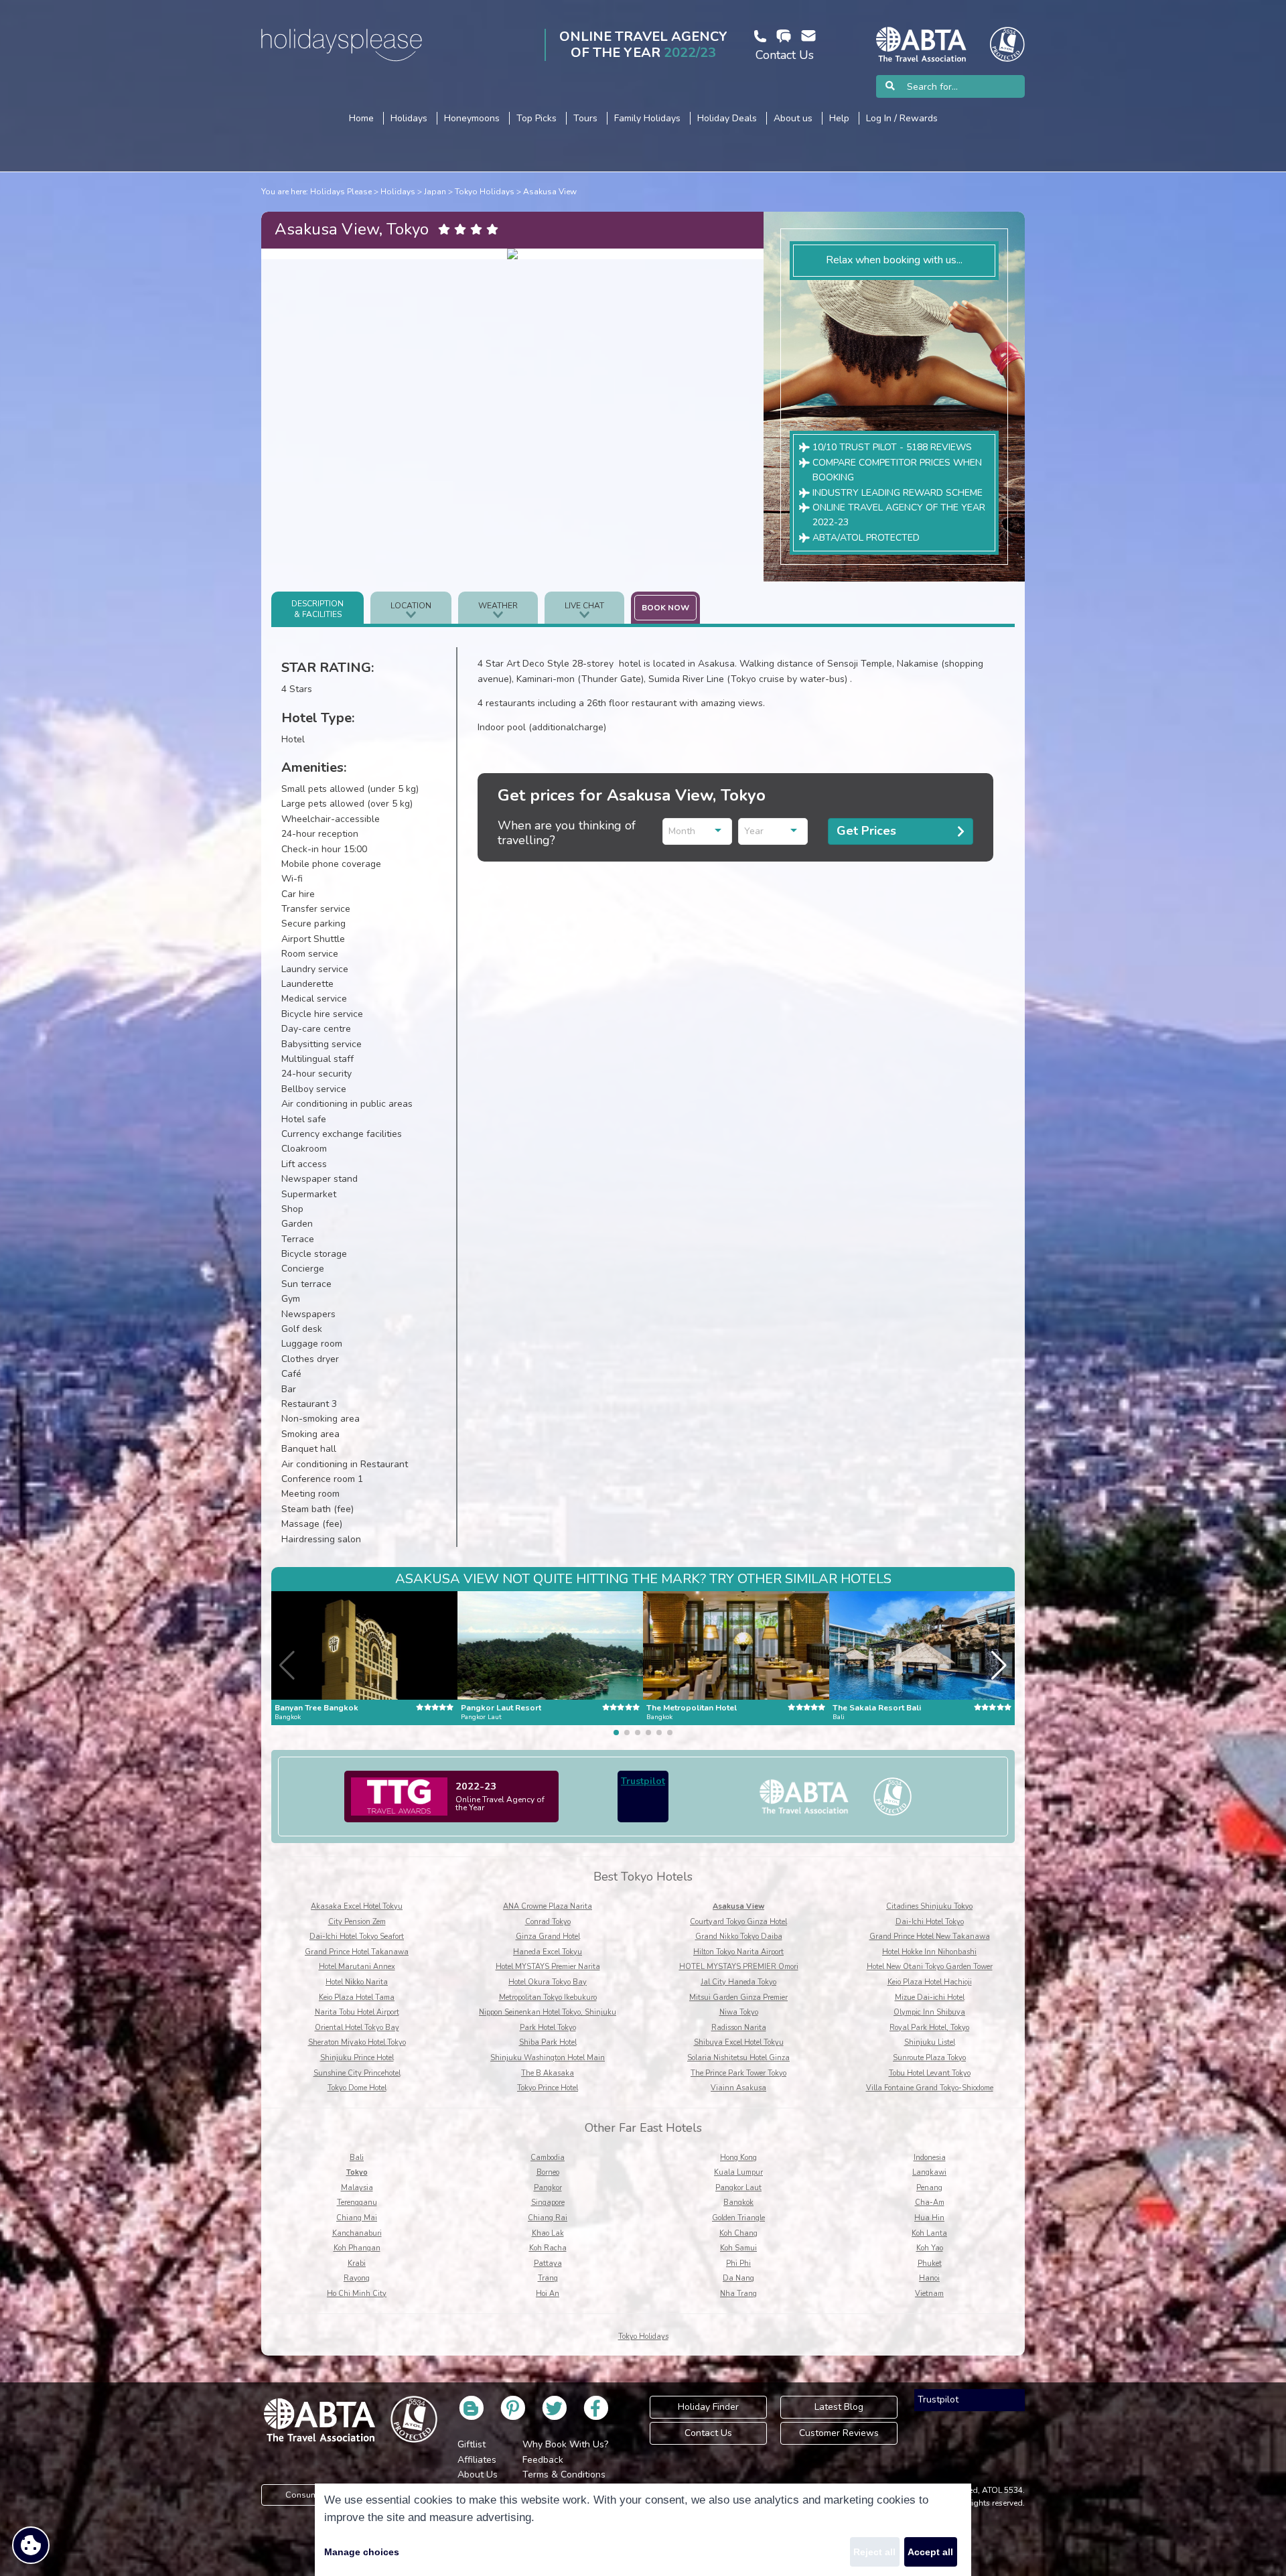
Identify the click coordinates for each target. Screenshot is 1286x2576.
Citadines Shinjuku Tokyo (929, 1906)
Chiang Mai (357, 2218)
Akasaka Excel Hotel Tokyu (357, 1906)
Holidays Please (341, 192)
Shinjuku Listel (930, 2042)
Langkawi (929, 2172)
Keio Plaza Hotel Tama (357, 1997)
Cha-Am (930, 2202)
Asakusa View (550, 192)
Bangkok (738, 2202)
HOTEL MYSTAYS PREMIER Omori (739, 1967)
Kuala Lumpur (738, 2172)
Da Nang (738, 2278)
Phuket (930, 2263)
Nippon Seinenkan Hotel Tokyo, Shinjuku (548, 2012)
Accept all (930, 2552)
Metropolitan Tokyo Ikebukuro (548, 1997)
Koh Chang (738, 2233)
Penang (929, 2188)
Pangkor (548, 2188)
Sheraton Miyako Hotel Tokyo (357, 2042)
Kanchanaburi (357, 2233)
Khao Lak (548, 2233)
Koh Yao (930, 2248)
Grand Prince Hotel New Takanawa (930, 1937)
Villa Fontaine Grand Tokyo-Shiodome (930, 2088)
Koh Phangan (357, 2248)
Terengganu (357, 2202)
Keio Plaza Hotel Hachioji (930, 1982)
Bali (357, 2158)
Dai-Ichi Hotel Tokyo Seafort (357, 1937)
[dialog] (643, 2530)
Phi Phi (738, 2263)
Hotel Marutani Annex (357, 1967)
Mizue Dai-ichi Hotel (930, 1997)
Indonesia (930, 2158)
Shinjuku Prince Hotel (357, 2058)
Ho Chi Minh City (357, 2294)
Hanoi (929, 2278)
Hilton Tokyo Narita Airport (738, 1952)
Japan (435, 192)
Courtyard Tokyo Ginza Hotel (738, 1922)
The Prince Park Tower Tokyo (738, 2073)
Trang (548, 2278)
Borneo (548, 2172)
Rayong (357, 2278)
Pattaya (548, 2263)
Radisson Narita (739, 2028)
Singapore (548, 2202)
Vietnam (929, 2294)
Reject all (874, 2552)
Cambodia (548, 2158)
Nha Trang (738, 2294)
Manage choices (362, 2552)
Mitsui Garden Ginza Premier (738, 1997)
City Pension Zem (357, 1922)
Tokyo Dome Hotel (357, 2088)
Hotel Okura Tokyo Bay (548, 1982)
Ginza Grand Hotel (548, 1937)
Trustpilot (643, 1781)
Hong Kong (738, 2158)
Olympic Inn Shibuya (929, 2012)
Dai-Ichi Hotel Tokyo (930, 1922)
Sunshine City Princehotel (357, 2073)
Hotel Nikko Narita (357, 1982)
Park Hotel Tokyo (548, 2028)
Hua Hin (929, 2218)
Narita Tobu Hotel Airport (357, 2012)
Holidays (398, 192)
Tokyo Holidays (485, 192)
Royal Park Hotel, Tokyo (929, 2028)
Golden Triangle (738, 2218)
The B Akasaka (548, 2073)
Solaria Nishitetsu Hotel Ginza (738, 2058)
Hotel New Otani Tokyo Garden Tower (930, 1967)
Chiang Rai (548, 2218)
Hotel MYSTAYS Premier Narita (548, 1967)
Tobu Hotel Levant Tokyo (930, 2073)
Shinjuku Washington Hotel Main (548, 2058)
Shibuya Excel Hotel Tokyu (739, 2042)
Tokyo (357, 2172)
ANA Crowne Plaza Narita (548, 1906)
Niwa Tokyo (739, 2012)
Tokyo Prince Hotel (548, 2088)
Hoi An (548, 2294)
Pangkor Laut (738, 2188)
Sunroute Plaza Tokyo (929, 2058)
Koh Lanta (929, 2233)
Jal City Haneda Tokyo (738, 1982)
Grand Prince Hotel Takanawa (357, 1952)
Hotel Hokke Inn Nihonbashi (929, 1952)
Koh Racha (548, 2248)
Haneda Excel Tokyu (548, 1952)
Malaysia (357, 2188)
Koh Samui (738, 2248)
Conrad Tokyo (548, 1922)
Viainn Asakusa (738, 2088)
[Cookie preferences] (31, 2545)
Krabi (357, 2263)
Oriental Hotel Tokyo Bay (357, 2028)
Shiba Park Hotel (548, 2042)
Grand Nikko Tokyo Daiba (739, 1937)
